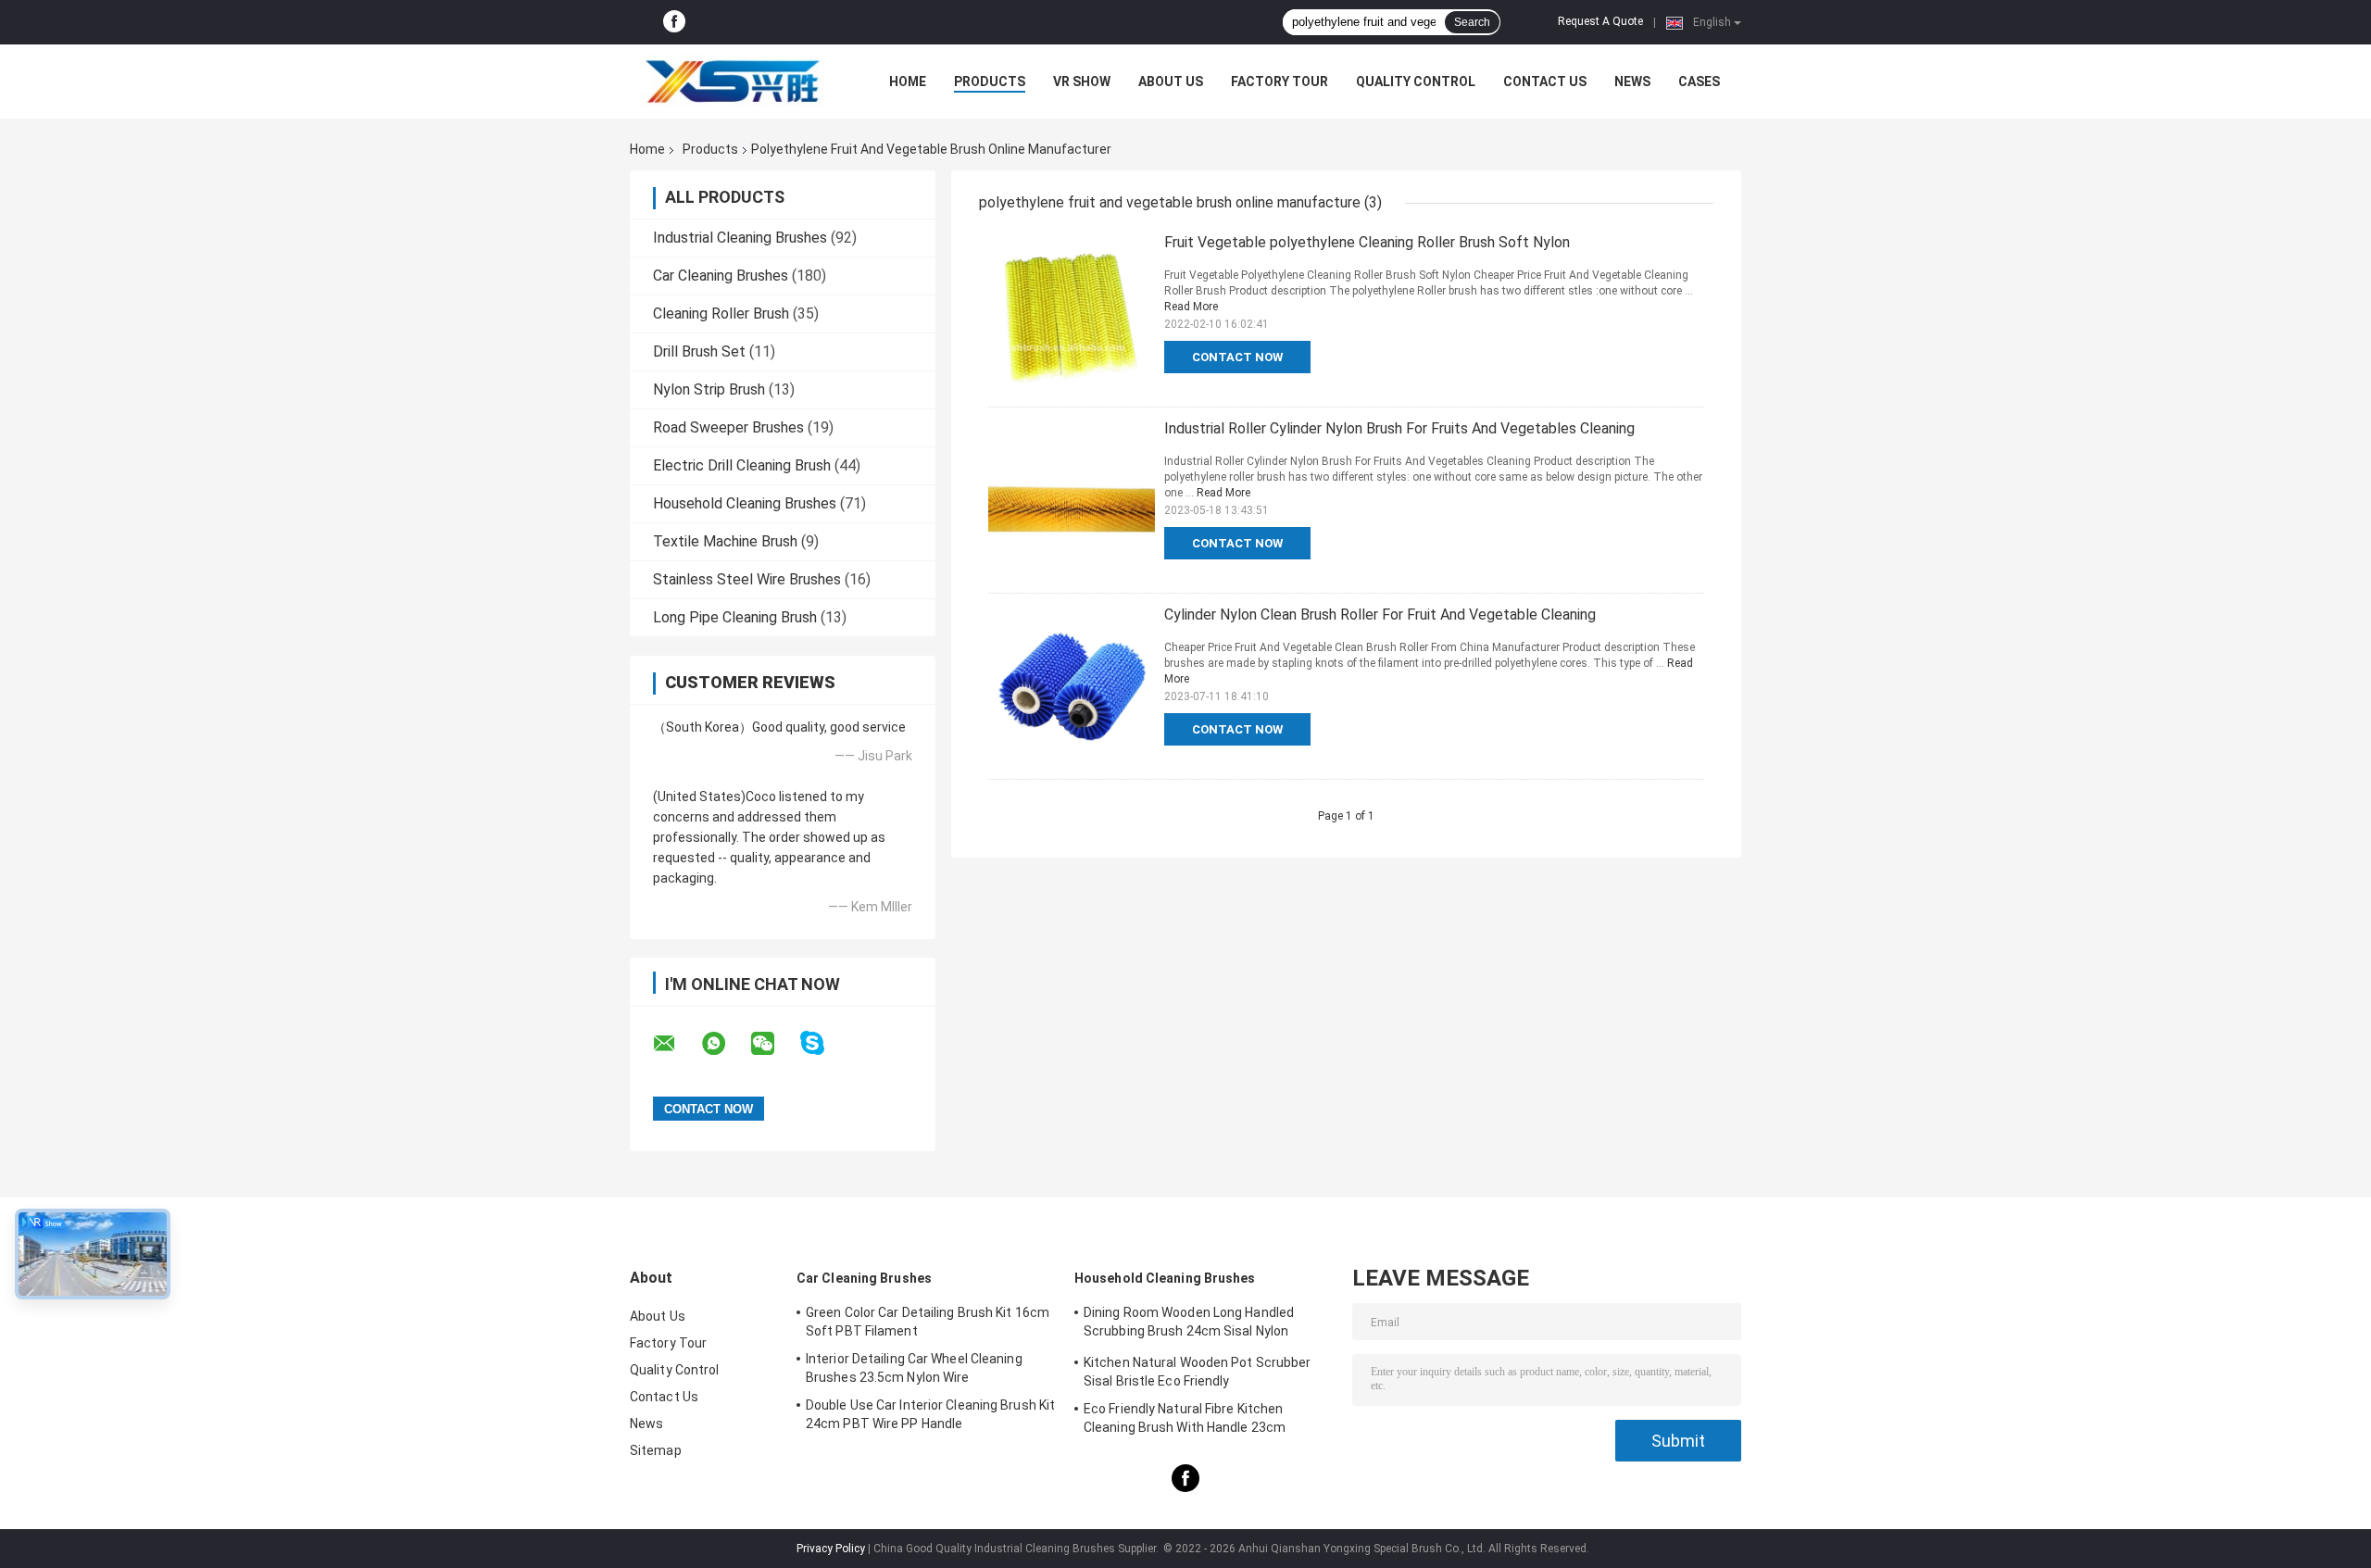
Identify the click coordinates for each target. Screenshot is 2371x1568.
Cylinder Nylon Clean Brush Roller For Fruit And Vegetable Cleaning (1380, 615)
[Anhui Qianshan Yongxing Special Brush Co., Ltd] (732, 82)
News (1632, 82)
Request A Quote (1600, 21)
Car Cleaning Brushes (721, 276)
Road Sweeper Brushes (728, 427)
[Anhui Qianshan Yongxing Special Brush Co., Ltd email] (676, 1044)
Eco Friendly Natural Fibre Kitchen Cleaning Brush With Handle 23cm (1185, 1418)
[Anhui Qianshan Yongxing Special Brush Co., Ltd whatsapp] (725, 1044)
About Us (1171, 82)
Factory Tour (1280, 82)
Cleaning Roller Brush (721, 314)
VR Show (1082, 82)
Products (990, 82)
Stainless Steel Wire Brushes (747, 579)
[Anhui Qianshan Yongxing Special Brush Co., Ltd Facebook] (674, 22)
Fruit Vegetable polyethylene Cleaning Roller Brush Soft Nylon (1367, 242)
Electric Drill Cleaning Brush (742, 465)
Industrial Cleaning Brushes (740, 238)
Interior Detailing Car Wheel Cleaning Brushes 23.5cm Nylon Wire (914, 1368)
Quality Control (1416, 82)
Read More (1191, 307)
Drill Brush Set (699, 351)
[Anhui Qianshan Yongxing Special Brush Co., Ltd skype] (824, 1043)
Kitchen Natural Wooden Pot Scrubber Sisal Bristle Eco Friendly (1198, 1372)
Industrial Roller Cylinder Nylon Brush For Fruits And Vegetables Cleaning (1399, 428)
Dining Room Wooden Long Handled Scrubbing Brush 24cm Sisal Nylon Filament (1189, 1324)
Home (908, 82)
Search (1472, 22)
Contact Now (1237, 357)
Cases (1699, 82)
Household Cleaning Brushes (745, 503)
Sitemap (656, 1450)
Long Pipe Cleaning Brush (735, 617)
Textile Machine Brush (725, 541)
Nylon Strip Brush (709, 389)
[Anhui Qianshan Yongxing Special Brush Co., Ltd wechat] (774, 1044)
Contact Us (1545, 82)
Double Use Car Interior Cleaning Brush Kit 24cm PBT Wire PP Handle (930, 1414)
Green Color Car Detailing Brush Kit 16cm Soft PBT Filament (928, 1322)
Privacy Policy (831, 1549)
